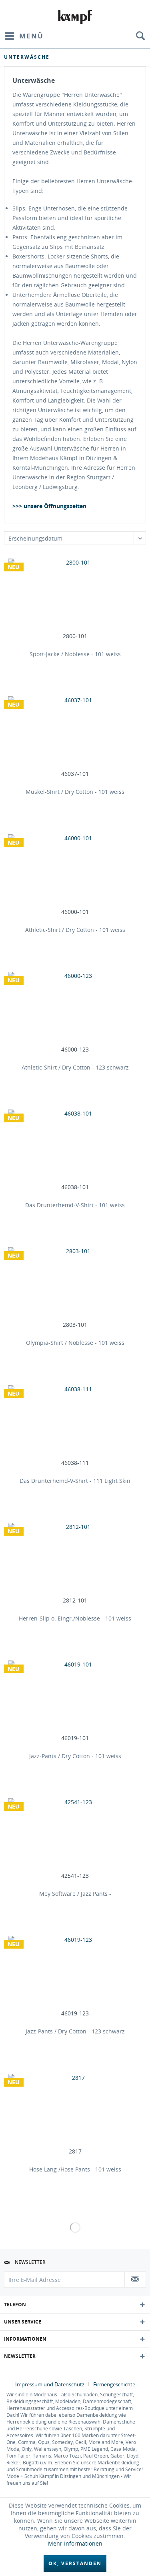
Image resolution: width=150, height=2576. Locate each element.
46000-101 (75, 912)
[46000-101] (75, 870)
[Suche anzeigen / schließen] (140, 36)
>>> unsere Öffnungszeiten (49, 506)
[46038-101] (75, 1146)
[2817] (75, 2110)
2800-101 (75, 636)
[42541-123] (75, 1834)
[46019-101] (75, 1697)
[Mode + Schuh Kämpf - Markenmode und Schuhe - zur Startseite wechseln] (75, 17)
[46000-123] (75, 1008)
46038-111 (75, 1463)
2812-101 (75, 1600)
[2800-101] (75, 595)
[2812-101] (75, 1559)
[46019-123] (75, 1972)
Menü (31, 36)
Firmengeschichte (114, 2384)
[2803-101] (75, 1283)
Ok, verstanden (75, 2563)
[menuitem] (24, 36)
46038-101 (75, 1187)
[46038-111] (75, 1421)
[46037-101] (75, 732)
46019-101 (75, 1738)
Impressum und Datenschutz (50, 2384)
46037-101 (75, 774)
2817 (75, 2151)
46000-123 (75, 1050)
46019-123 (75, 2013)
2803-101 (75, 1325)
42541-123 (75, 1876)
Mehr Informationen (75, 2543)
